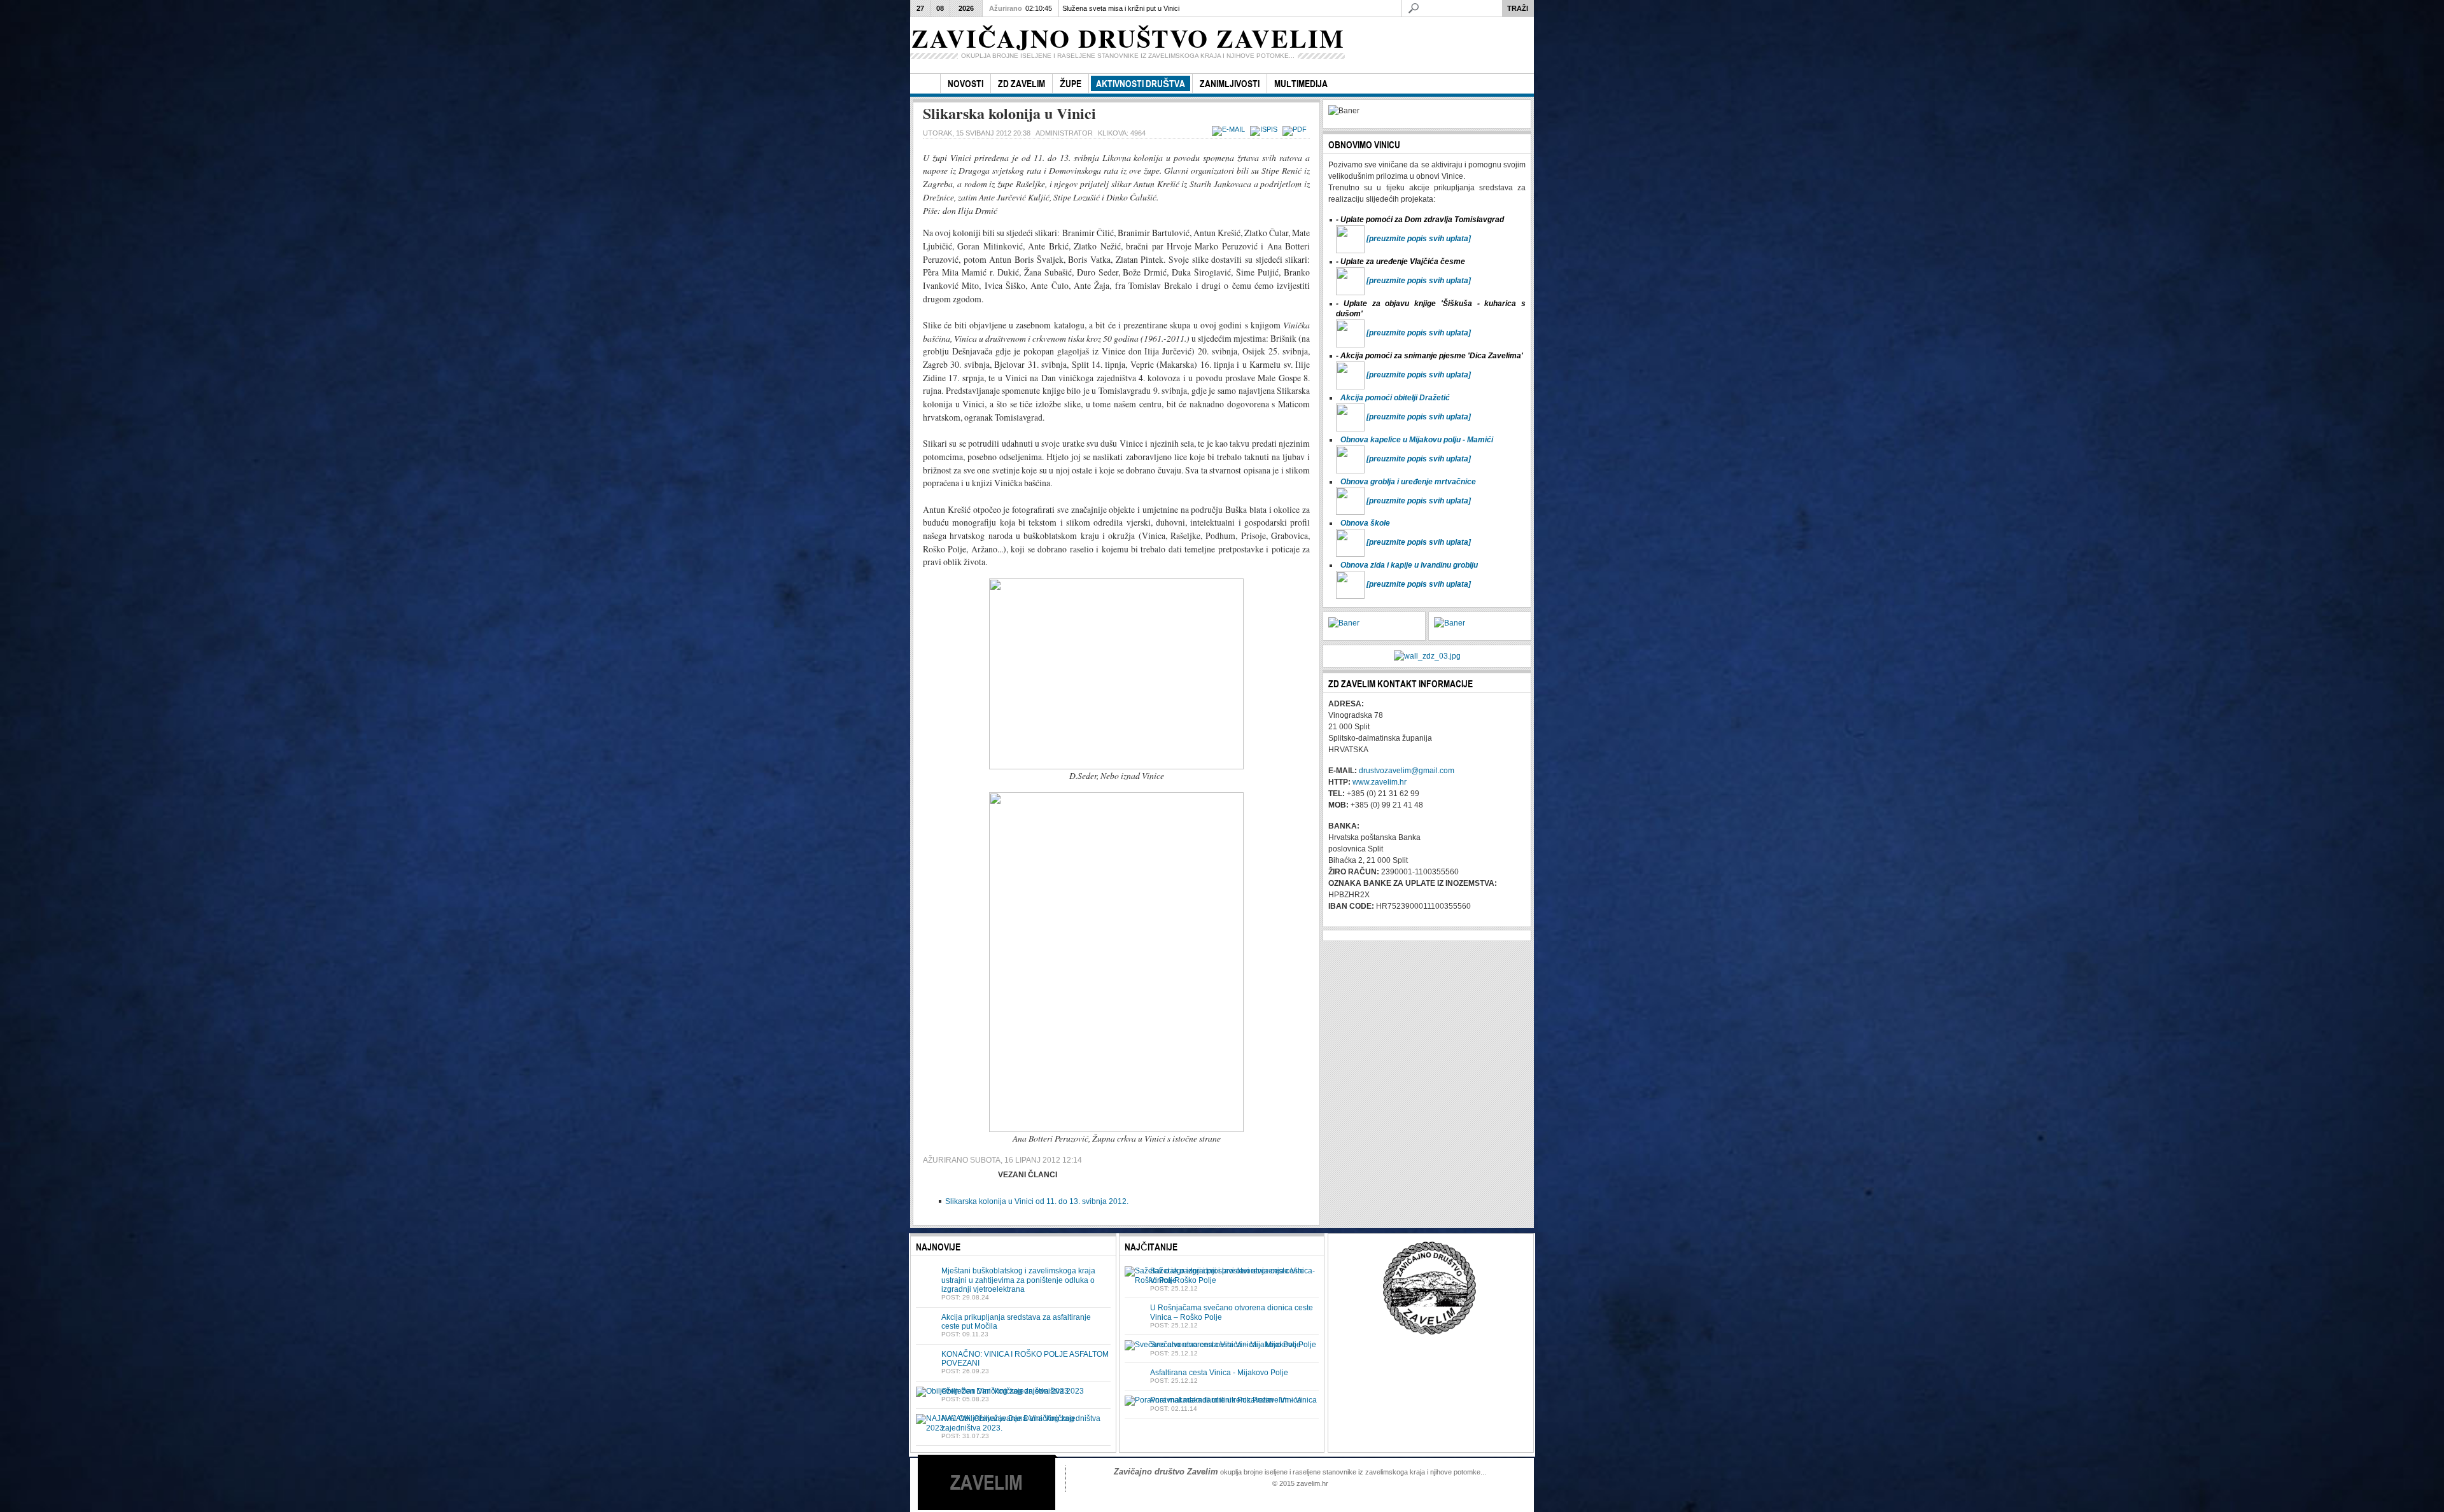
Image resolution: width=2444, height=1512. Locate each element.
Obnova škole (1365, 523)
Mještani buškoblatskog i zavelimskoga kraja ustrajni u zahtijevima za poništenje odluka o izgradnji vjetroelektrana (1018, 1280)
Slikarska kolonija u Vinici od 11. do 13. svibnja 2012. (1037, 1201)
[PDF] (1296, 129)
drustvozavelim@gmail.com (1407, 771)
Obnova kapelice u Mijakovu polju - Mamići (1417, 440)
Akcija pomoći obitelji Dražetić (1395, 398)
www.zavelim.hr (1380, 782)
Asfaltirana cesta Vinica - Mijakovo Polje (1219, 1373)
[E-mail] (1230, 129)
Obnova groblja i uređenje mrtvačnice (1408, 482)
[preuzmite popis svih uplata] (1419, 239)
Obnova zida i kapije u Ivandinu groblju (1409, 565)
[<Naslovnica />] (925, 84)
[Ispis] (1265, 129)
